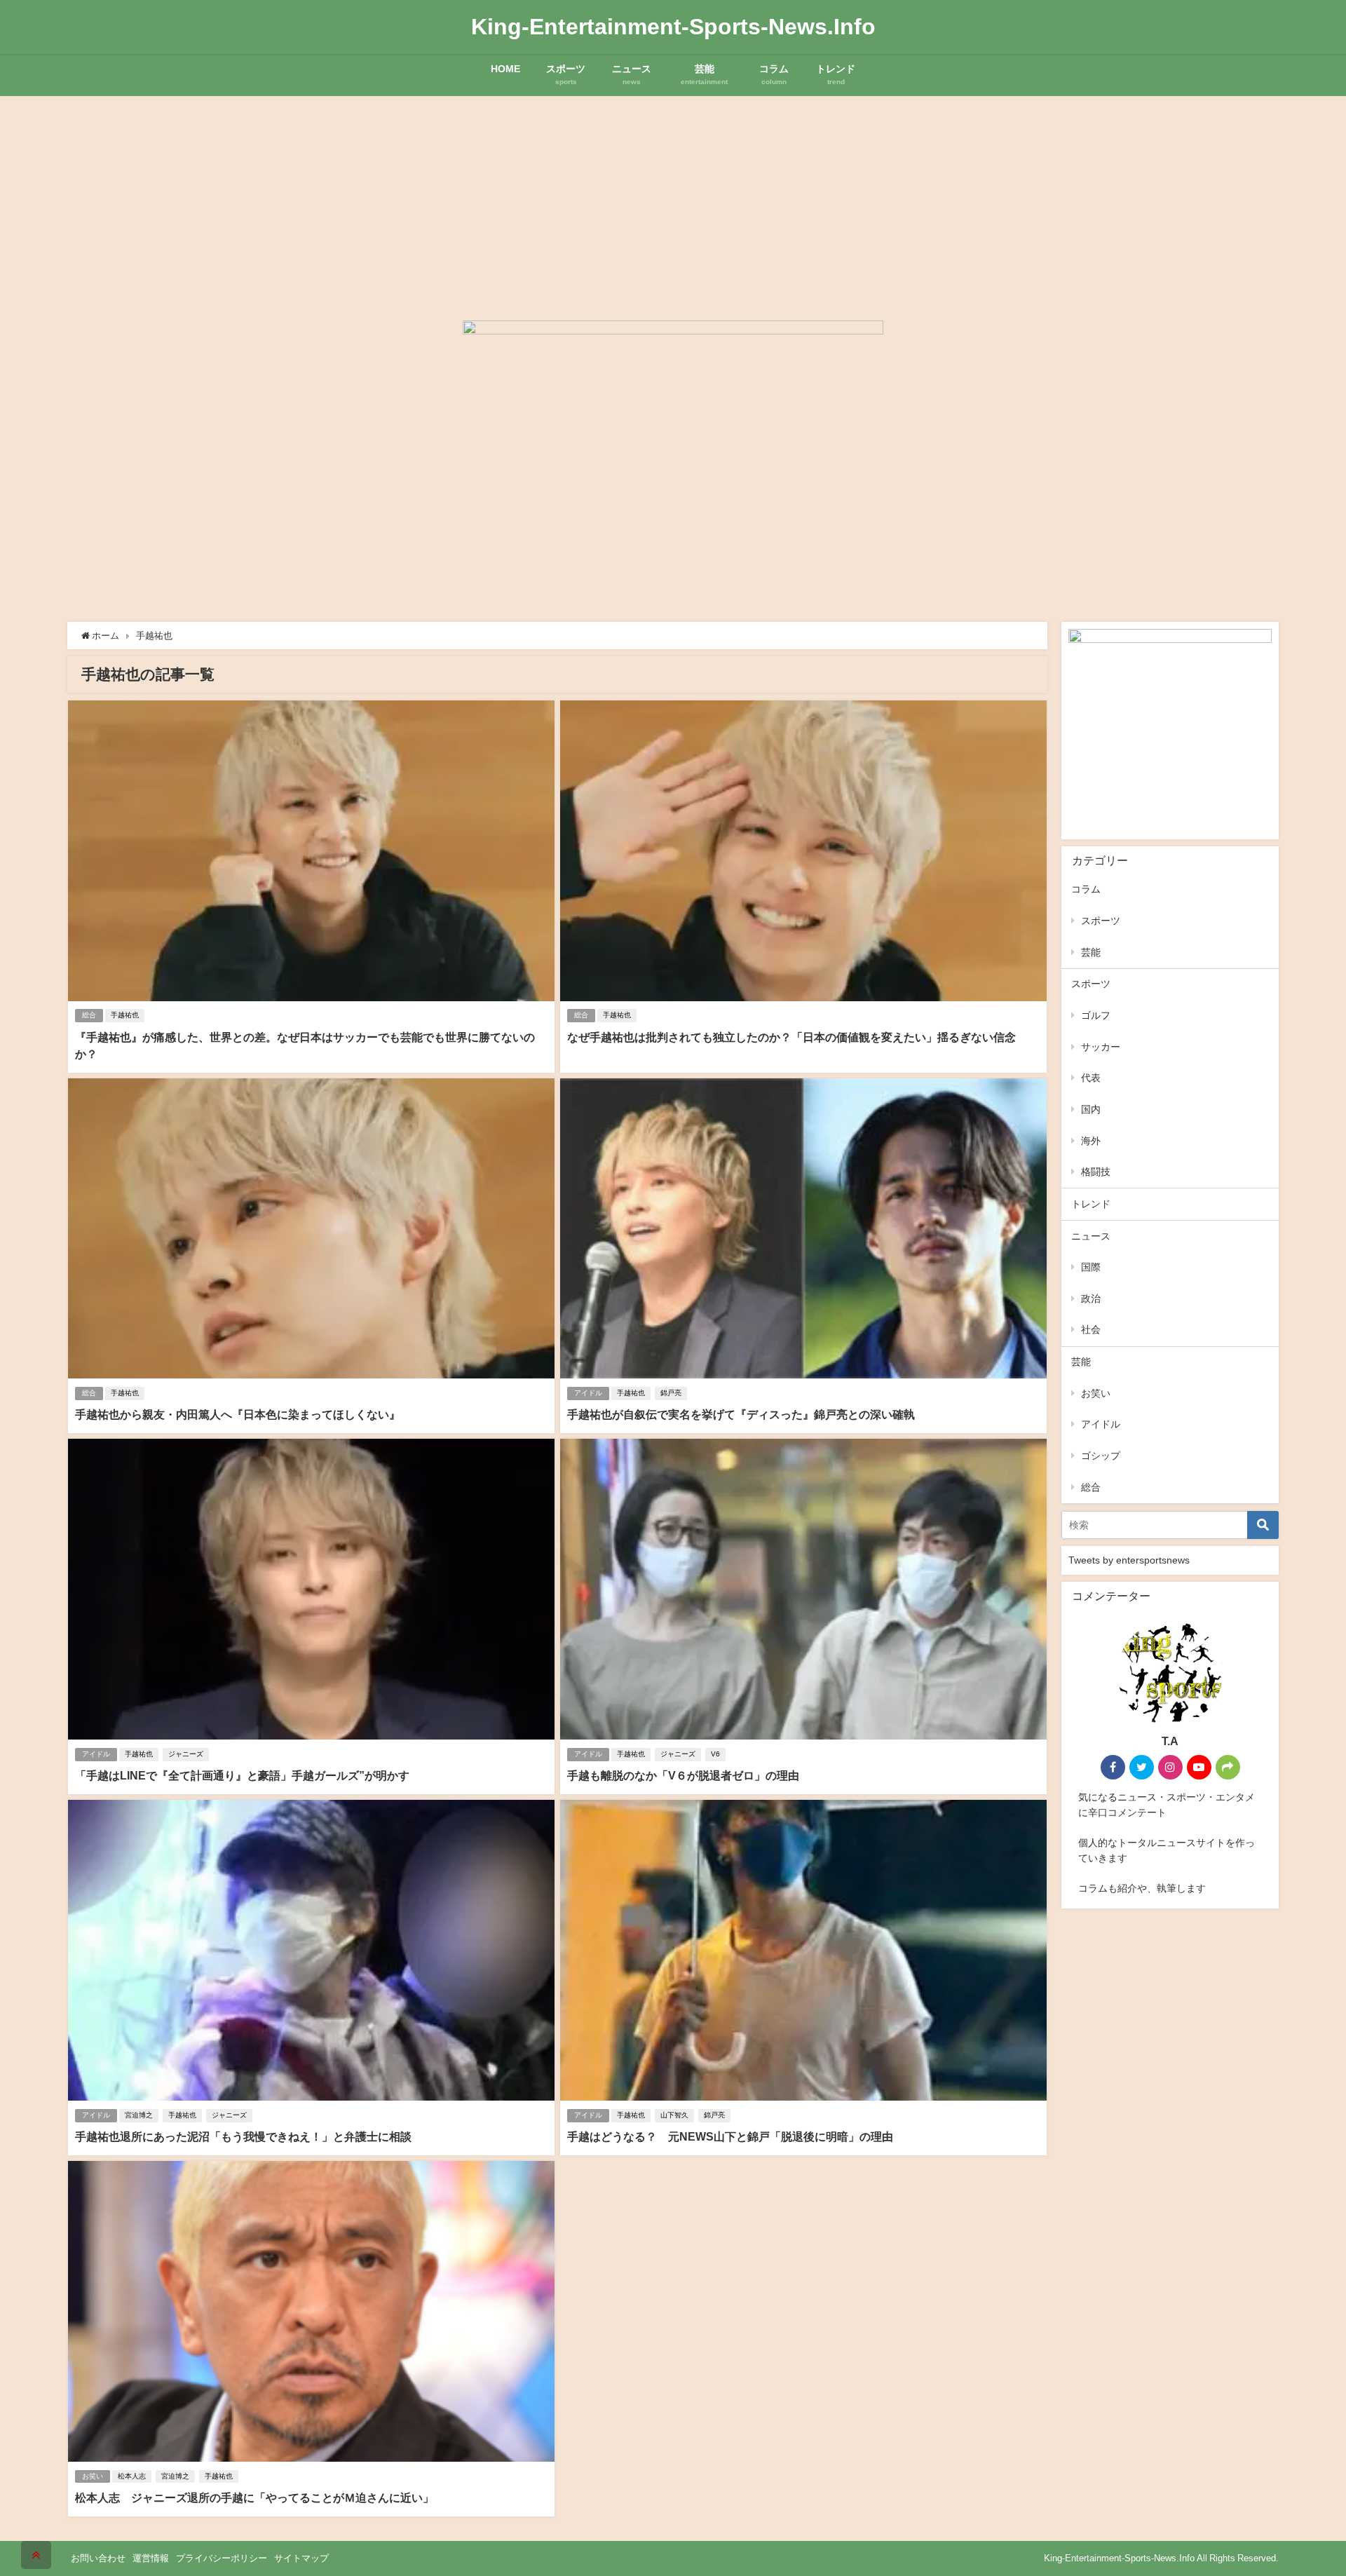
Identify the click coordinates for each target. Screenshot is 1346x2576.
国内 (1091, 1109)
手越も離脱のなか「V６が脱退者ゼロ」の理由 (683, 1775)
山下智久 (674, 2115)
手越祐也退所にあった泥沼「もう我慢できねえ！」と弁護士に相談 (243, 2136)
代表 (1091, 1078)
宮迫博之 (139, 2115)
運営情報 (151, 2558)
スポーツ (1101, 921)
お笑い (93, 2476)
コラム (1086, 889)
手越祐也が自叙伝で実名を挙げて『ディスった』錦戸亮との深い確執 (741, 1414)
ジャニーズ (186, 1754)
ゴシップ (1101, 1456)
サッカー (1101, 1047)
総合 (89, 1015)
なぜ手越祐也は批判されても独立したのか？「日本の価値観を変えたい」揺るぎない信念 (791, 1037)
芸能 (1091, 952)
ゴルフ (1096, 1015)
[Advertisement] (673, 201)
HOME (505, 69)
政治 (1091, 1299)
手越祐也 (125, 1015)
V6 (715, 1754)
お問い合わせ (98, 2558)
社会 (1091, 1329)
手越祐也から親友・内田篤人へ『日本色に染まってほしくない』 (238, 1414)
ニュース (1091, 1236)
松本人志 (132, 2476)
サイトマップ (301, 2558)
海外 (1091, 1141)
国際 (1091, 1267)
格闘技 (1096, 1172)
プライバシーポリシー (222, 2558)
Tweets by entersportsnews (1129, 1560)
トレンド (1091, 1204)
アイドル (588, 1393)
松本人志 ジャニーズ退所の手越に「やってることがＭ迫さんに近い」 (254, 2497)
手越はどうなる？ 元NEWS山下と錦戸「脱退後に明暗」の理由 (730, 2136)
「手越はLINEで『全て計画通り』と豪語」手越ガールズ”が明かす (242, 1775)
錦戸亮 (671, 1393)
